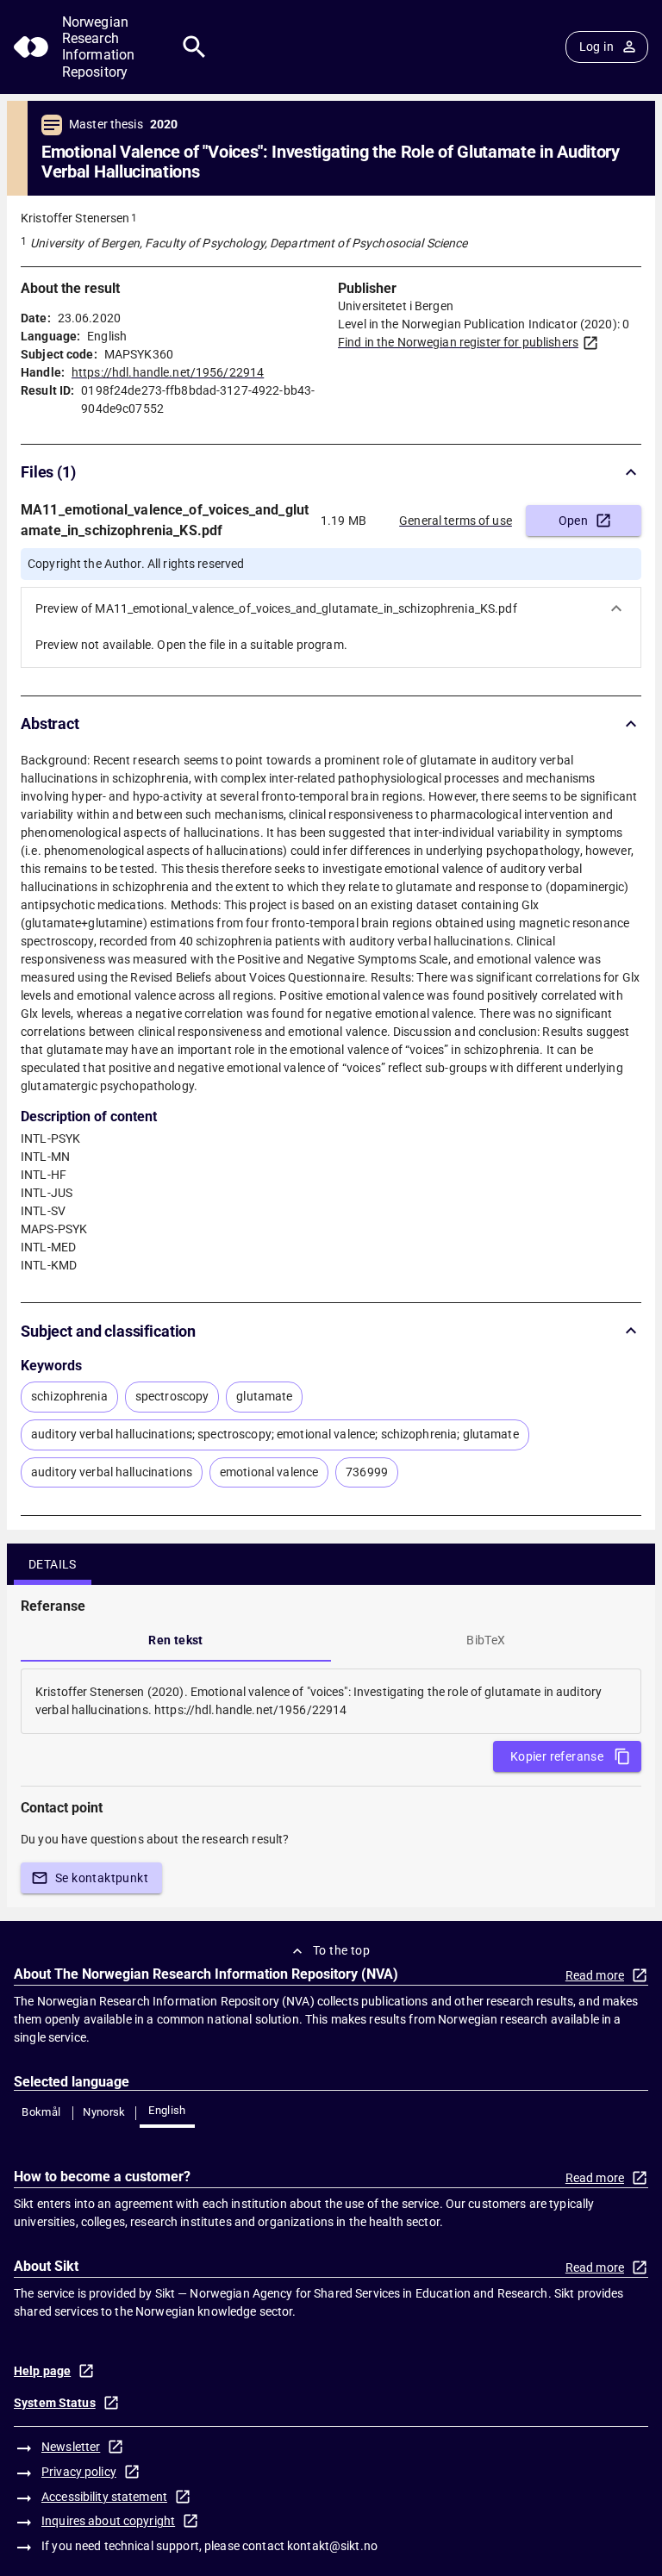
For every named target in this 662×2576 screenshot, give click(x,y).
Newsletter (71, 2447)
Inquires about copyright (108, 2521)
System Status (55, 2403)
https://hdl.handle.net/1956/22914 (168, 372)
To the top (341, 1950)
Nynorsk (104, 2112)
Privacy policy (79, 2472)
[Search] (194, 47)
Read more (595, 1975)
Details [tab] (53, 1564)
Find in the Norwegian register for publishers (458, 342)
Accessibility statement (104, 2497)
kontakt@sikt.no (332, 2546)
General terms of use (456, 521)
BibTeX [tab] (486, 1640)
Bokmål (41, 2112)
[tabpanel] (331, 1701)
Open (574, 521)
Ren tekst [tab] (176, 1640)
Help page (42, 2371)
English (167, 2110)
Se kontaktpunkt (102, 1878)
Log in (596, 47)
